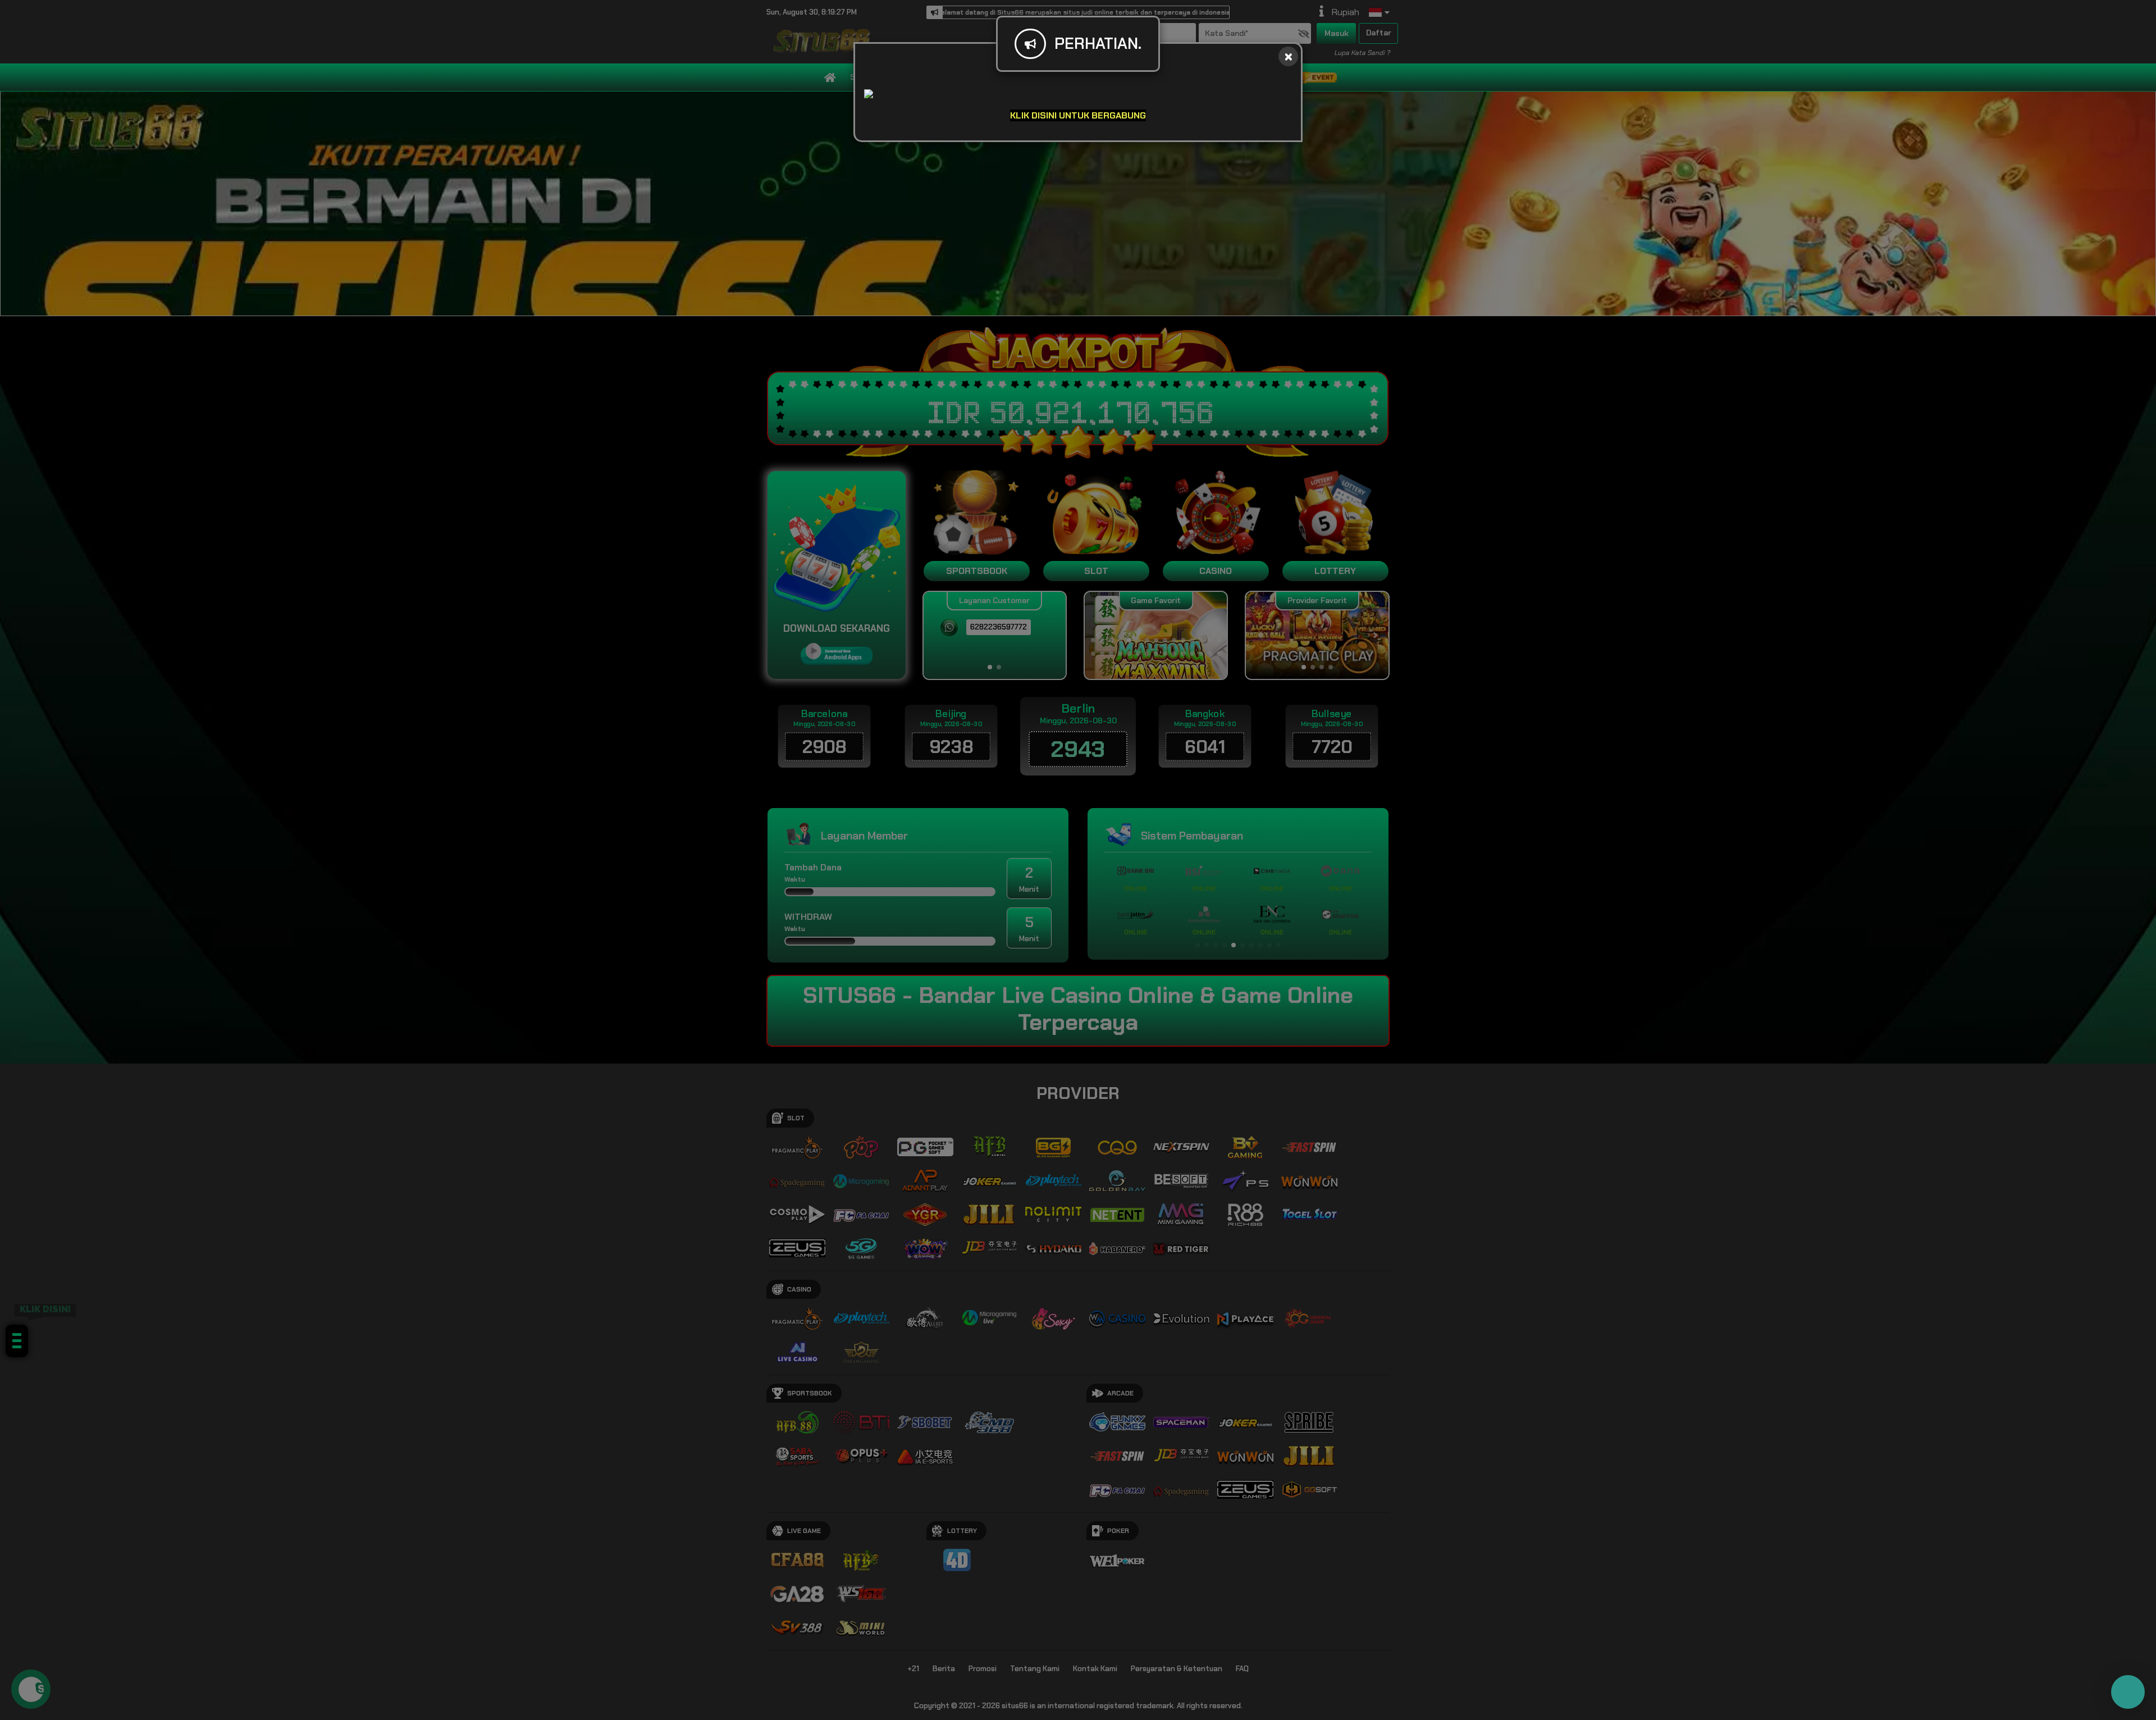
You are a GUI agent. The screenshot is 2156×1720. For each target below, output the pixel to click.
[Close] (1288, 56)
